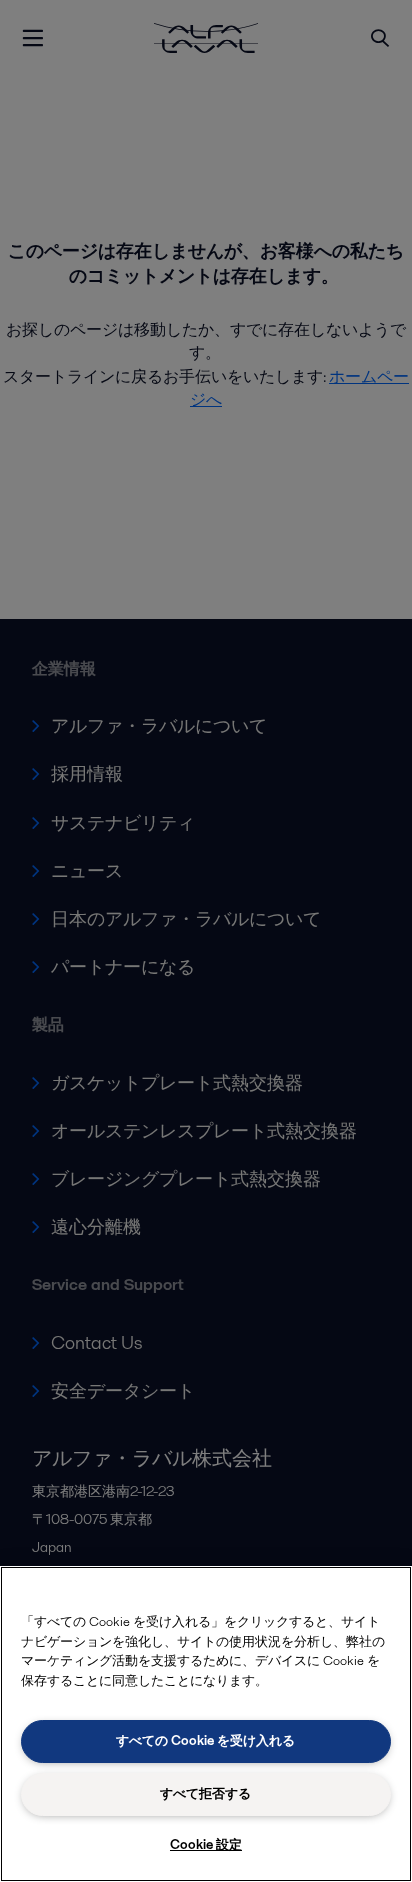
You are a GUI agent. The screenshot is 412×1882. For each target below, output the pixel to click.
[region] (206, 1724)
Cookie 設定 (206, 1844)
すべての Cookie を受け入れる (205, 1740)
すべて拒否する (205, 1793)
